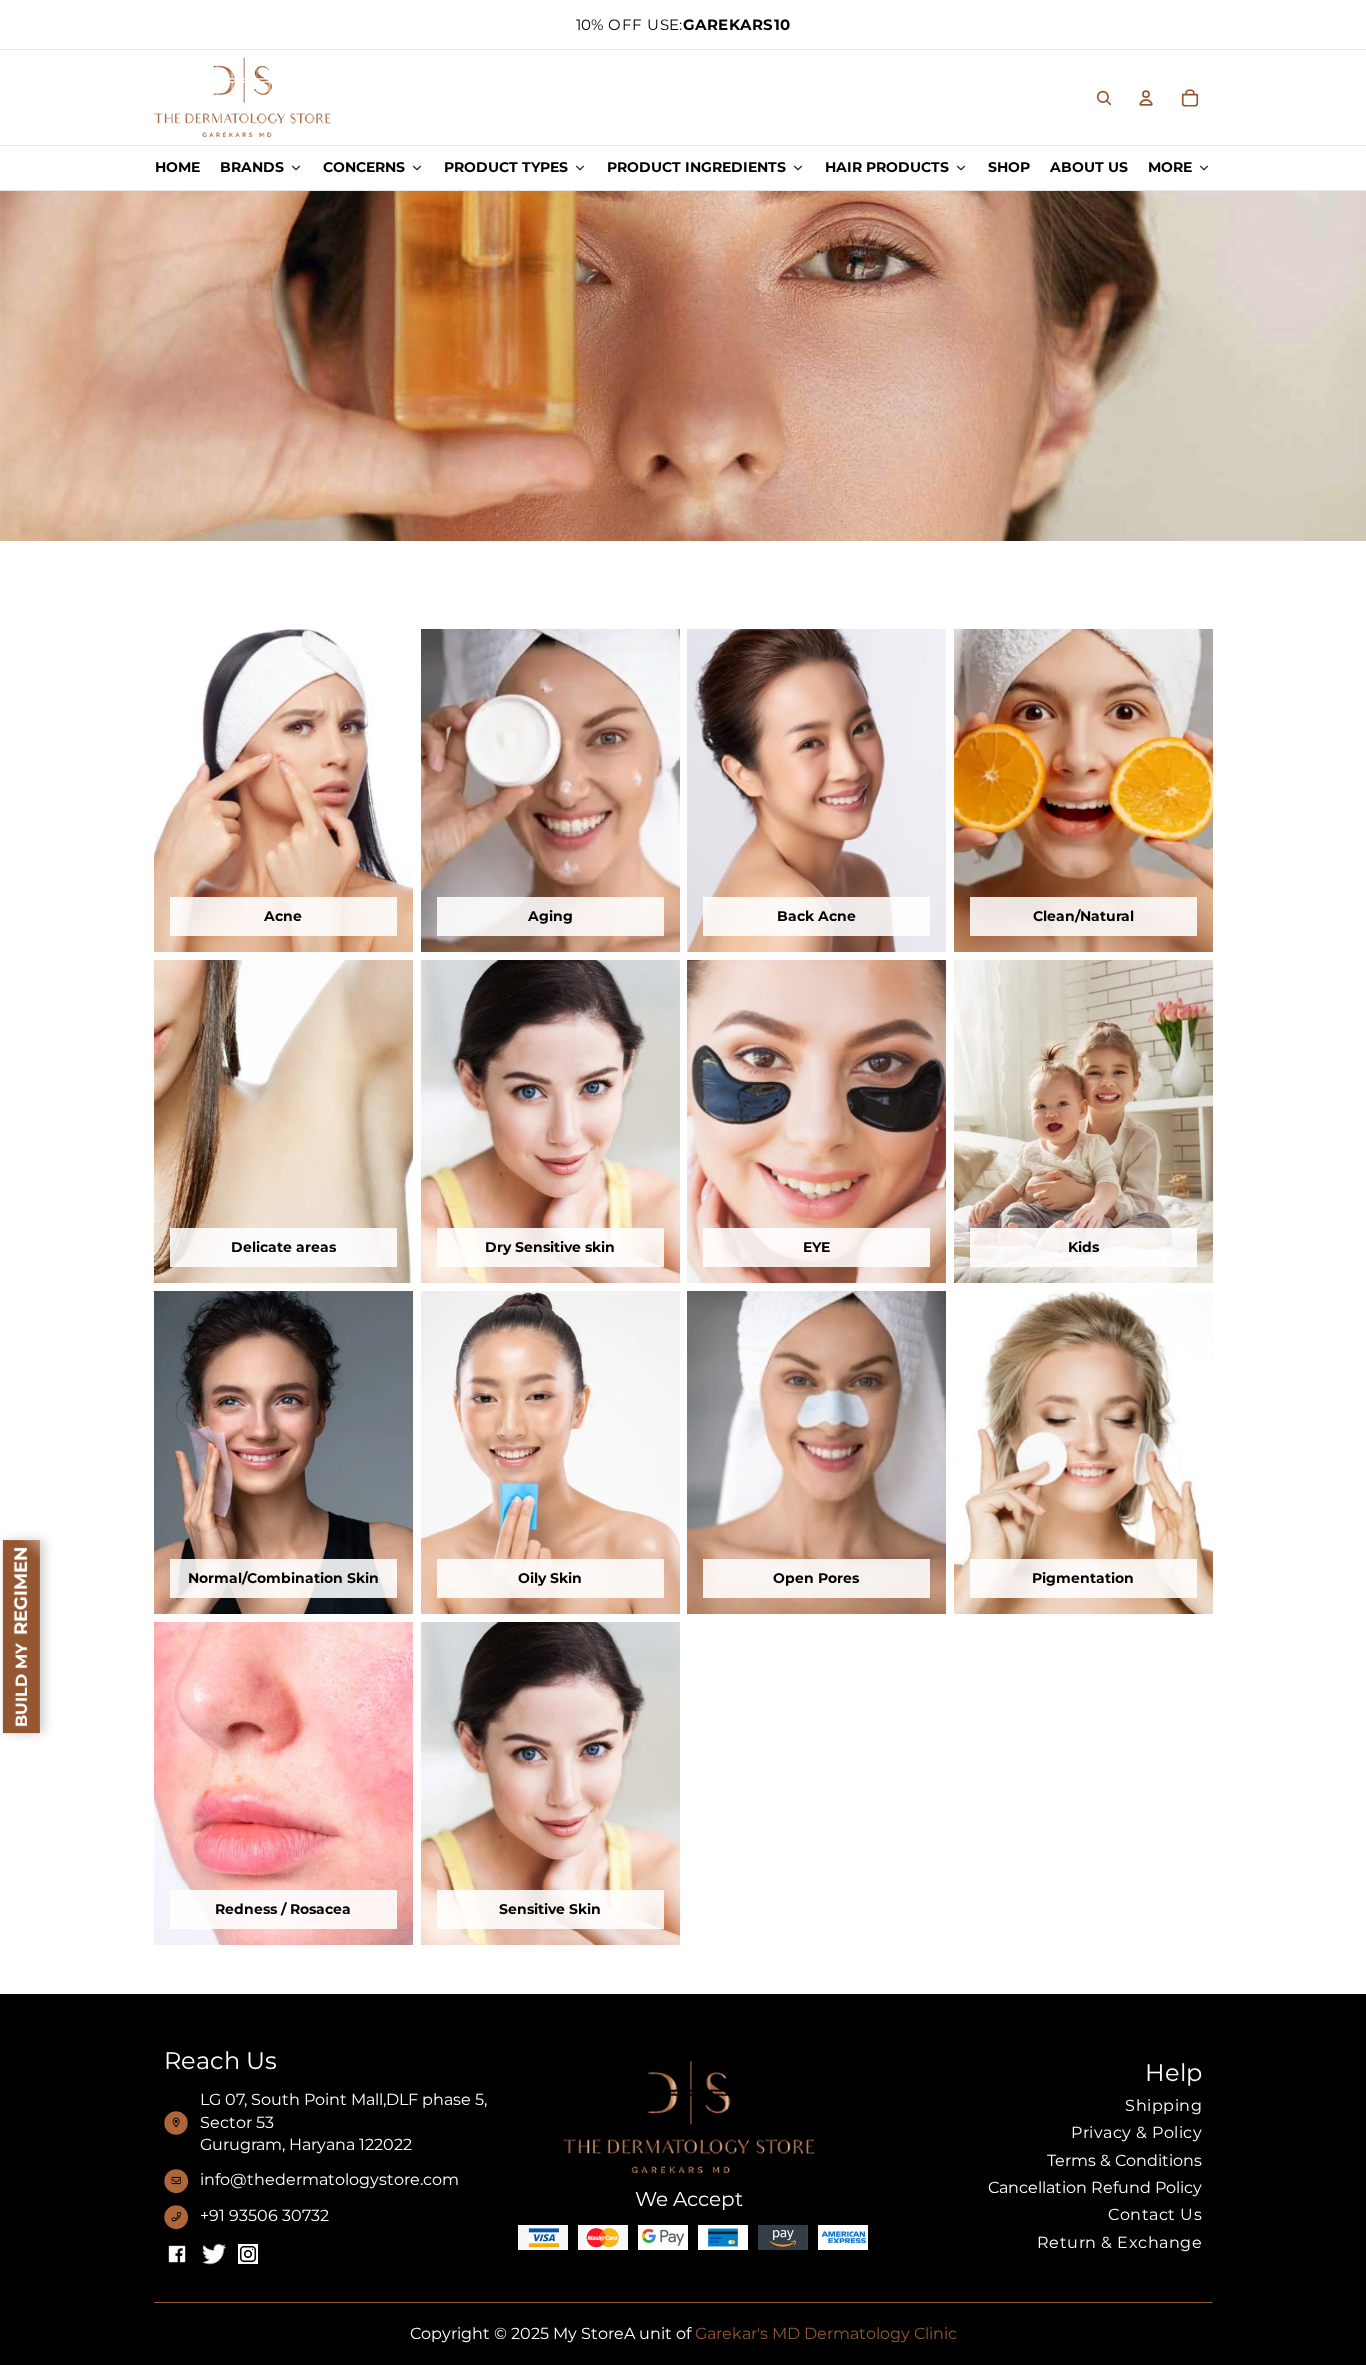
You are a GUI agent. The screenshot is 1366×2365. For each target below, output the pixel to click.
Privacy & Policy (1136, 2132)
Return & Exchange (1119, 2242)
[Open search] (1104, 98)
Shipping (1163, 2105)
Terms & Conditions (1124, 2160)
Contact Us (1155, 2214)
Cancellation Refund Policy (1095, 2187)
